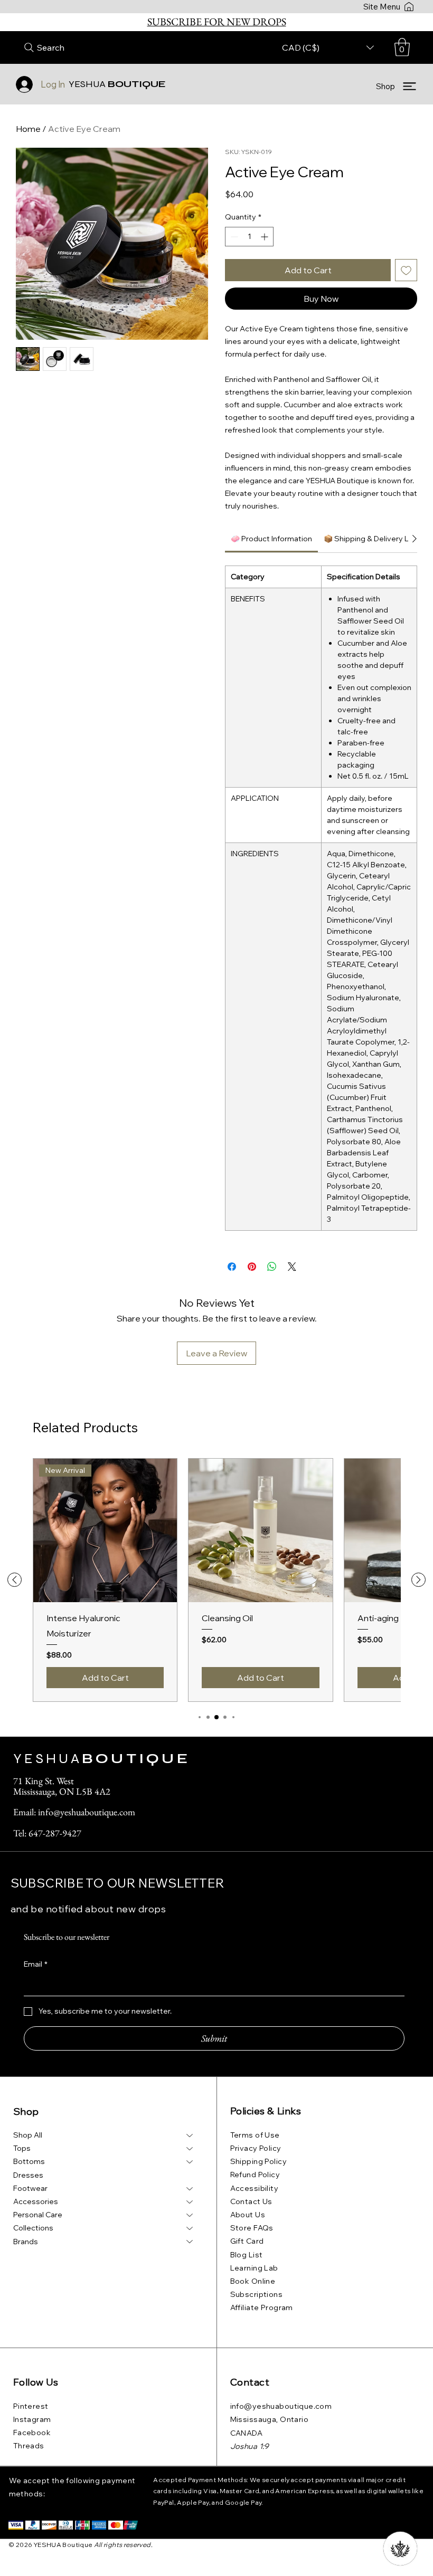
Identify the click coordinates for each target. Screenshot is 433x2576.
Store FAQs (252, 2228)
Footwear (30, 2188)
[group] (216, 1580)
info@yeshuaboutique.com (281, 2406)
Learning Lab (254, 2268)
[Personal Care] (190, 2215)
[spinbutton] (249, 237)
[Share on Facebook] (232, 1267)
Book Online (253, 2281)
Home (28, 129)
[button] (402, 47)
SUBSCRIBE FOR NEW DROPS (217, 22)
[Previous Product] (15, 1580)
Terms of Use (255, 2135)
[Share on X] (292, 1267)
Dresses (28, 2175)
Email (36, 1964)
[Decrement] (233, 237)
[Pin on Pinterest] (252, 1267)
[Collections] (190, 2228)
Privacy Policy (256, 2148)
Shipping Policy (258, 2161)
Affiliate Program (262, 2307)
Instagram (32, 2419)
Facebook (32, 2433)
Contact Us (251, 2201)
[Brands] (190, 2242)
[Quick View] (261, 1531)
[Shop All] (190, 2135)
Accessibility (254, 2188)
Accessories (36, 2201)
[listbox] (328, 47)
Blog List (247, 2255)
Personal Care (38, 2215)
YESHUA (117, 84)
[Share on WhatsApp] (272, 1267)
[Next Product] (418, 1580)
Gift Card (247, 2241)
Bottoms (29, 2161)
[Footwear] (190, 2189)
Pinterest (31, 2406)
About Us (248, 2215)
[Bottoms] (190, 2162)
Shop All (28, 2135)
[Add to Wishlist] (406, 270)
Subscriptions (256, 2294)
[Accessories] (190, 2202)
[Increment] (265, 237)
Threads (29, 2446)
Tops (22, 2148)
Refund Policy (255, 2175)
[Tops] (190, 2148)
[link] (271, 539)
